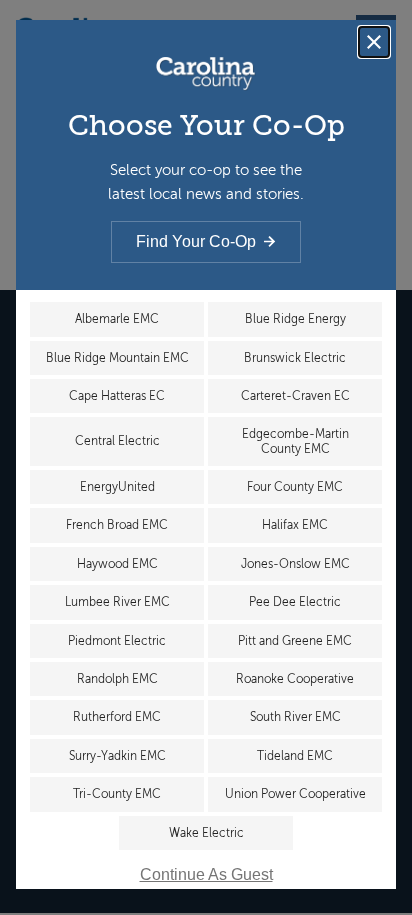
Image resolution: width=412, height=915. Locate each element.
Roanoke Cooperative (295, 679)
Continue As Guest (206, 874)
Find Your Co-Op (196, 241)
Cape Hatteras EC (117, 396)
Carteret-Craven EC (295, 396)
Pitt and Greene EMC (295, 641)
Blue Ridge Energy (295, 319)
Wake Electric (206, 833)
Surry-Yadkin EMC (117, 756)
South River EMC (295, 717)
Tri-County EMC (117, 794)
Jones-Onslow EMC (295, 564)
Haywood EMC (117, 564)
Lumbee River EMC (117, 602)
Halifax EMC (295, 525)
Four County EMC (295, 487)
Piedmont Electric (117, 641)
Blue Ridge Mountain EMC (117, 358)
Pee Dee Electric (295, 602)
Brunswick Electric (295, 358)
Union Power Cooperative (295, 794)
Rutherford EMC (117, 717)
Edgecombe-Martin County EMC (295, 441)
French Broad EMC (117, 525)
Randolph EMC (117, 679)
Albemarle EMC (117, 319)
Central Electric (117, 441)
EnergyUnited (117, 487)
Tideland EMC (295, 756)
